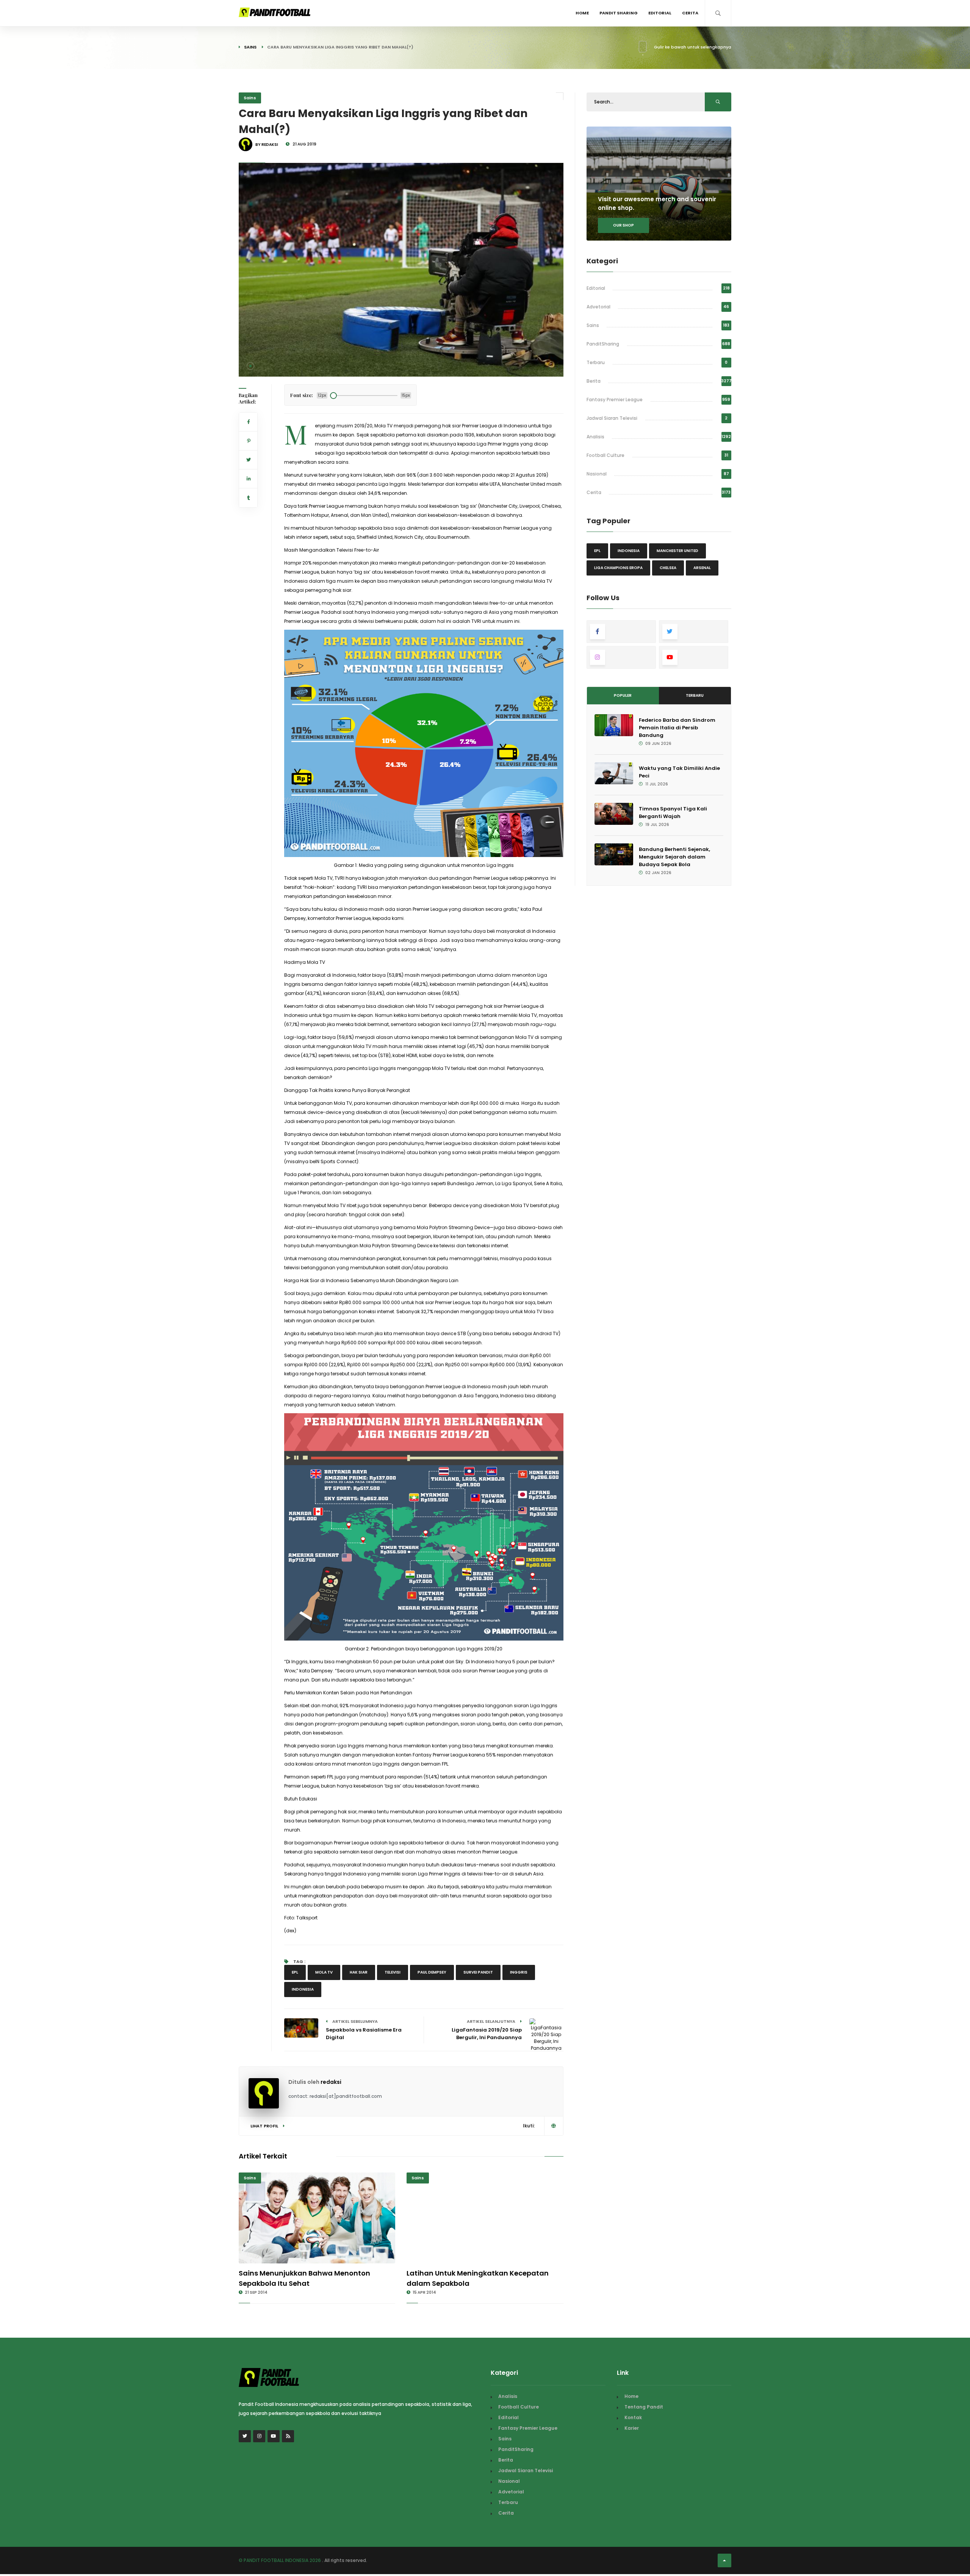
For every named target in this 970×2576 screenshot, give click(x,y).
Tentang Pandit (644, 2407)
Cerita (690, 13)
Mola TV (383, 426)
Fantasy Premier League (615, 400)
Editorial (660, 13)
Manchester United (677, 551)
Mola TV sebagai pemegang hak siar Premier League (477, 1006)
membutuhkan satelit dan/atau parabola (399, 1268)
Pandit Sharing (619, 13)
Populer (623, 695)
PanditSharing (603, 344)
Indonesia (303, 1989)
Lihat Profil (265, 2126)
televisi (393, 1972)
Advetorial (598, 307)
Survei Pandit (478, 1972)
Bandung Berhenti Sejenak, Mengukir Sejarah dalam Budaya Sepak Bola (674, 857)
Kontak (633, 2417)
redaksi (331, 2082)
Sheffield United (375, 537)
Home (582, 13)
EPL (295, 1972)
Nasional (597, 474)
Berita (594, 381)
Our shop (623, 225)
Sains (250, 47)
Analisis (595, 437)
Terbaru (596, 362)
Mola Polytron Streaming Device (453, 1227)
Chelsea (668, 568)
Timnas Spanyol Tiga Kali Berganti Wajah (673, 813)
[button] (250, 366)
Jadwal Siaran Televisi (612, 418)
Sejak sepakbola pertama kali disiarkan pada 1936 (415, 435)
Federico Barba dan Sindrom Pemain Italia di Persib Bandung (677, 728)
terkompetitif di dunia (424, 453)
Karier (632, 2428)
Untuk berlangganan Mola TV (318, 1103)
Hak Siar (359, 1972)
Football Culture (605, 455)
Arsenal (702, 568)
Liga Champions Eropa (618, 568)
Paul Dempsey (432, 1972)
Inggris (519, 1972)
